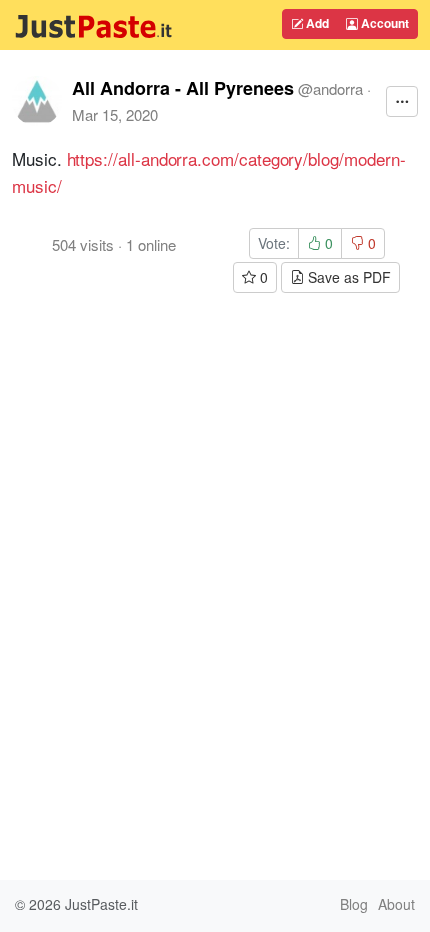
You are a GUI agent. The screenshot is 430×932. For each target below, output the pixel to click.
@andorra (330, 88)
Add (316, 23)
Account (383, 23)
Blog (354, 904)
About (396, 904)
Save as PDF (347, 277)
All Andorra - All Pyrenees (183, 88)
